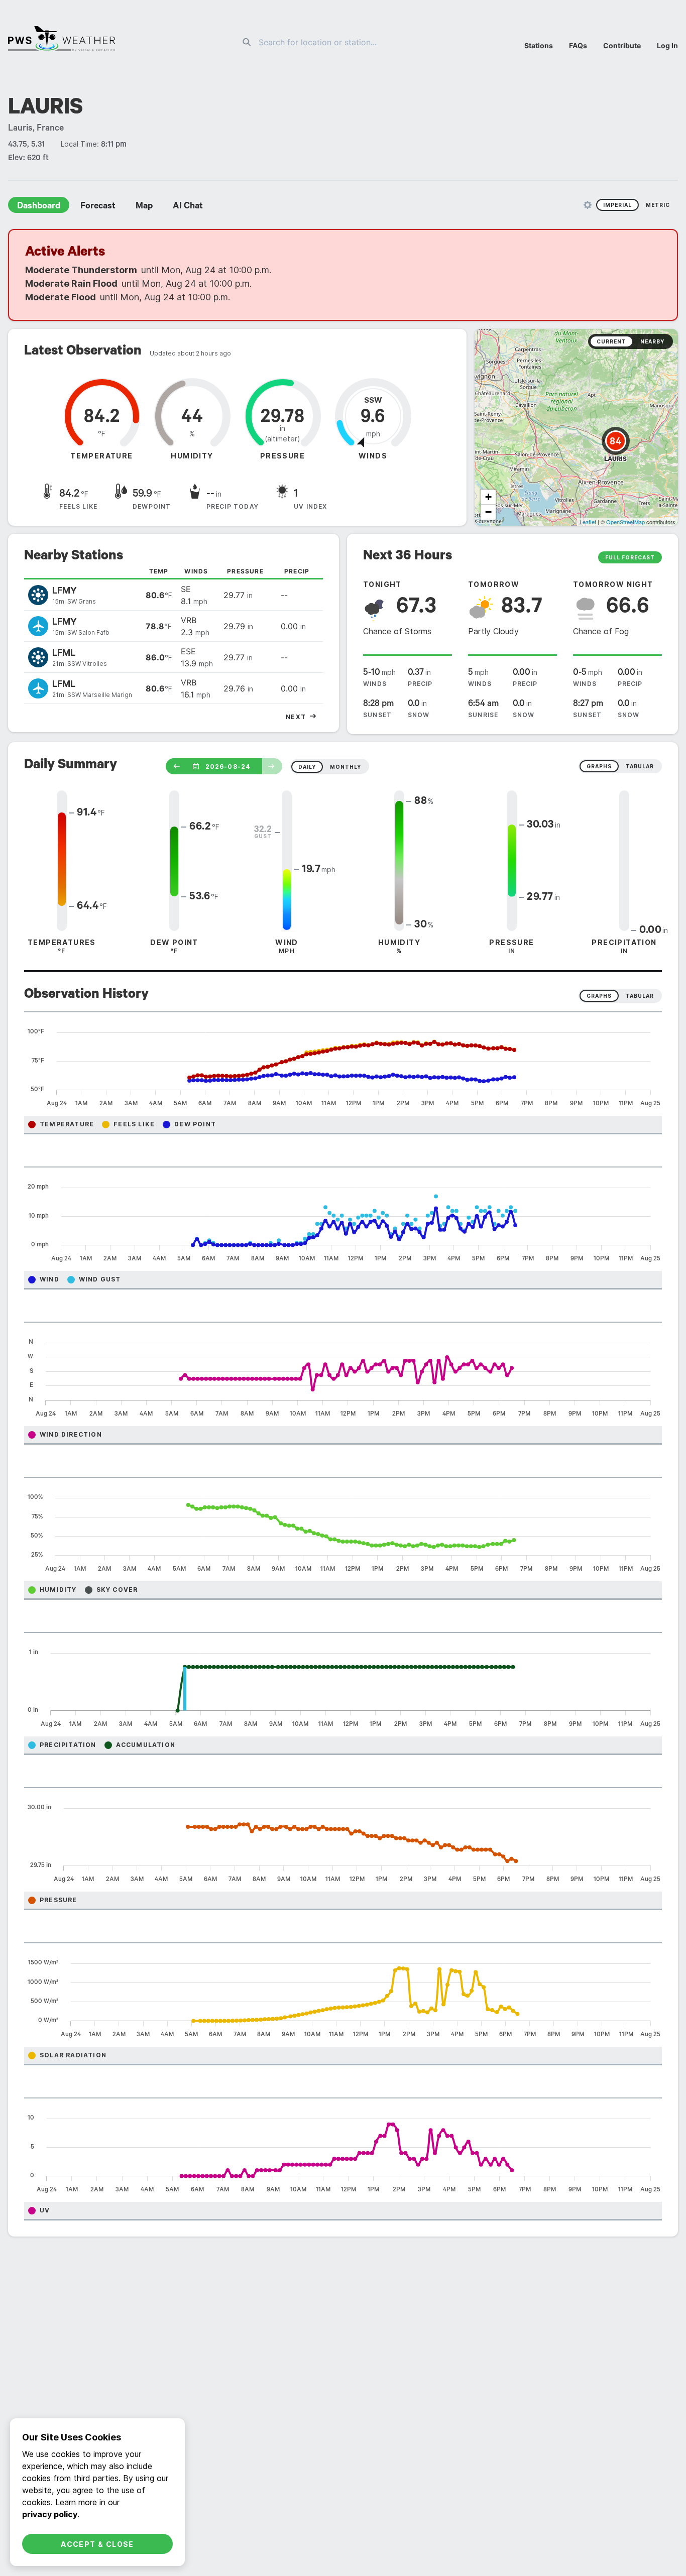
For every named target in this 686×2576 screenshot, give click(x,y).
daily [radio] (307, 767)
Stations (539, 45)
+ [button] (488, 497)
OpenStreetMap (625, 522)
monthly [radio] (346, 767)
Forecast (98, 207)
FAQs (578, 45)
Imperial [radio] (617, 205)
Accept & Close (97, 2544)
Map (144, 207)
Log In (667, 45)
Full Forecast (630, 557)
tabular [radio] (640, 766)
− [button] (488, 512)
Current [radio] (611, 341)
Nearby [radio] (652, 341)
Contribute (622, 45)
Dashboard (39, 207)
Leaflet (588, 522)
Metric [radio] (658, 205)
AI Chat (188, 207)
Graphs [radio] (599, 996)
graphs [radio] (599, 766)
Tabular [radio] (640, 996)
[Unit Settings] (588, 205)
